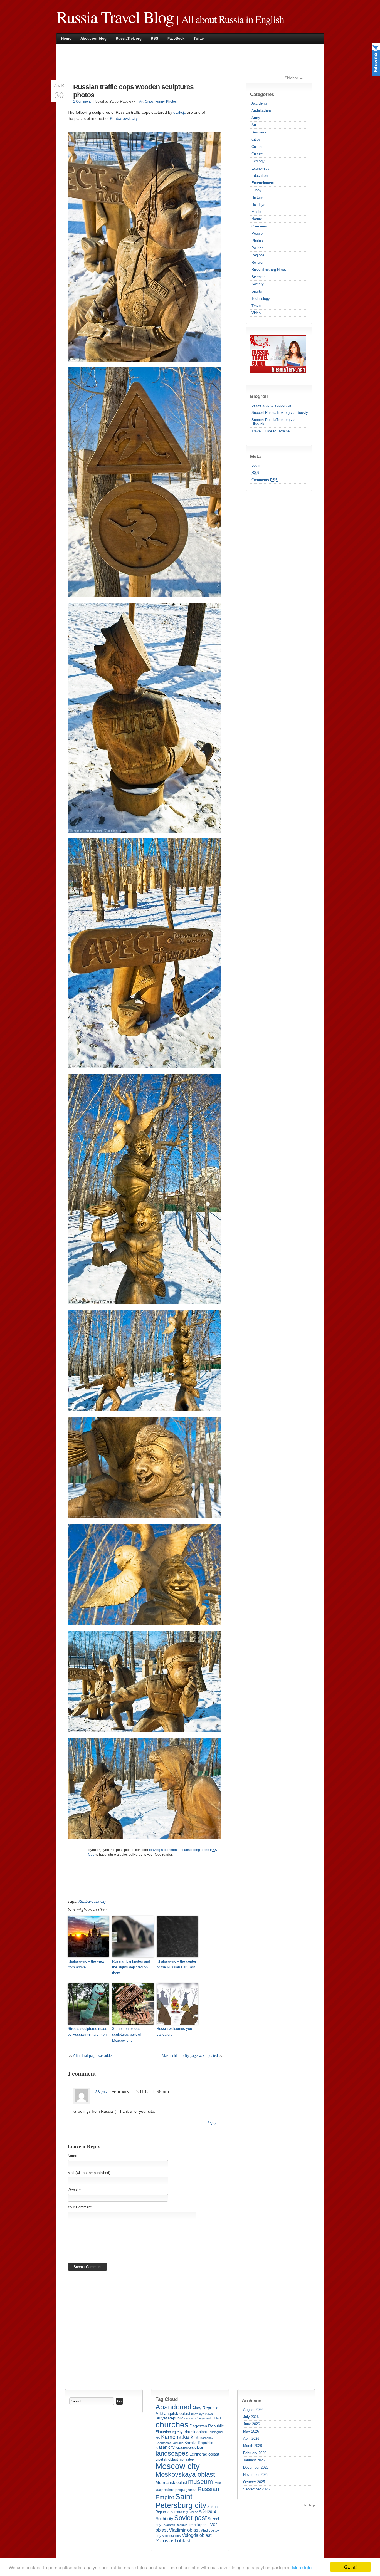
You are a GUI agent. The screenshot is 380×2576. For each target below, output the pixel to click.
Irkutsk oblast (195, 2432)
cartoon (189, 2418)
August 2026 (253, 2410)
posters (168, 2490)
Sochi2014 (207, 2512)
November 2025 (256, 2475)
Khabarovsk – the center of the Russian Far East (176, 1964)
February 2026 (255, 2453)
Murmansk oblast (171, 2482)
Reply (212, 2123)
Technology (261, 299)
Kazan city (165, 2447)
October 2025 (254, 2482)
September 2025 (256, 2489)
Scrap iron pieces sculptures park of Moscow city (127, 2034)
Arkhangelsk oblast (173, 2413)
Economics (261, 168)
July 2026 (251, 2417)
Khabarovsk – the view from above (86, 1964)
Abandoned (173, 2407)
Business (259, 132)
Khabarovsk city (124, 118)
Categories (262, 94)
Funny (256, 190)
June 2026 (251, 2424)
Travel (256, 306)
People (257, 233)
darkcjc (180, 112)
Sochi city (164, 2519)
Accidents (260, 103)
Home (66, 39)
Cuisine (257, 147)
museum (200, 2482)
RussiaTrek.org (129, 39)
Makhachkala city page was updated (190, 2055)
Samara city (179, 2512)
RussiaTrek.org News (269, 270)
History (257, 197)
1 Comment (82, 102)
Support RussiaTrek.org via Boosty (280, 413)
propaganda (186, 2490)
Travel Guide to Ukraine (271, 431)
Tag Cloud (167, 2399)
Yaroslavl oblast (173, 2541)
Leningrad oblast (204, 2454)
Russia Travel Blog (115, 17)
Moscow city (178, 2466)
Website (74, 2190)
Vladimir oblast (184, 2530)
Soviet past (191, 2518)
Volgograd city (172, 2536)
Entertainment (263, 183)
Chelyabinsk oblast (208, 2418)
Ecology (258, 161)
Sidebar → (294, 78)
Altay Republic (205, 2408)
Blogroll (259, 396)
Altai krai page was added (93, 2055)
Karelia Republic (199, 2443)
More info (302, 2567)
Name (72, 2156)
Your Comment (80, 2207)
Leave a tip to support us (272, 405)
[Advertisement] (169, 62)
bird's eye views (202, 2414)
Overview (259, 226)
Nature (257, 219)
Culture (257, 154)
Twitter (199, 39)
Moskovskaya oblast (185, 2474)
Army (256, 118)
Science (258, 277)
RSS (155, 39)
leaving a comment (163, 1850)
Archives (251, 2401)
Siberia (193, 2512)
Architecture (261, 111)
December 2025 (256, 2467)
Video (256, 313)
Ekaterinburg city (169, 2432)
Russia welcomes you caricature (174, 2031)
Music (256, 212)
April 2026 (251, 2438)
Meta (255, 456)
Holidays (258, 205)
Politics (257, 248)
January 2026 (254, 2460)
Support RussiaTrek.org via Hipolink (273, 422)
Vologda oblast (197, 2535)
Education (260, 176)
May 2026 (251, 2431)
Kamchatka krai (180, 2437)
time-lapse (198, 2525)
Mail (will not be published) (89, 2173)
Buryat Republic (169, 2418)
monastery (187, 2459)
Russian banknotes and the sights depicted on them (131, 1967)
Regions (258, 255)
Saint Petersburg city (181, 2501)
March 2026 (253, 2446)
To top (309, 2505)
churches (172, 2425)
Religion (258, 262)
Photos (257, 241)
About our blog (93, 39)
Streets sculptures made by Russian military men (87, 2031)
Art (254, 125)
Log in (256, 465)
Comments (265, 480)
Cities (256, 139)
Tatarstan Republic (175, 2525)
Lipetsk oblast (167, 2459)
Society (258, 284)
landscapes (172, 2453)
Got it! (351, 2567)
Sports (257, 291)
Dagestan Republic (207, 2426)
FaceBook (176, 39)
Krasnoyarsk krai (189, 2448)
